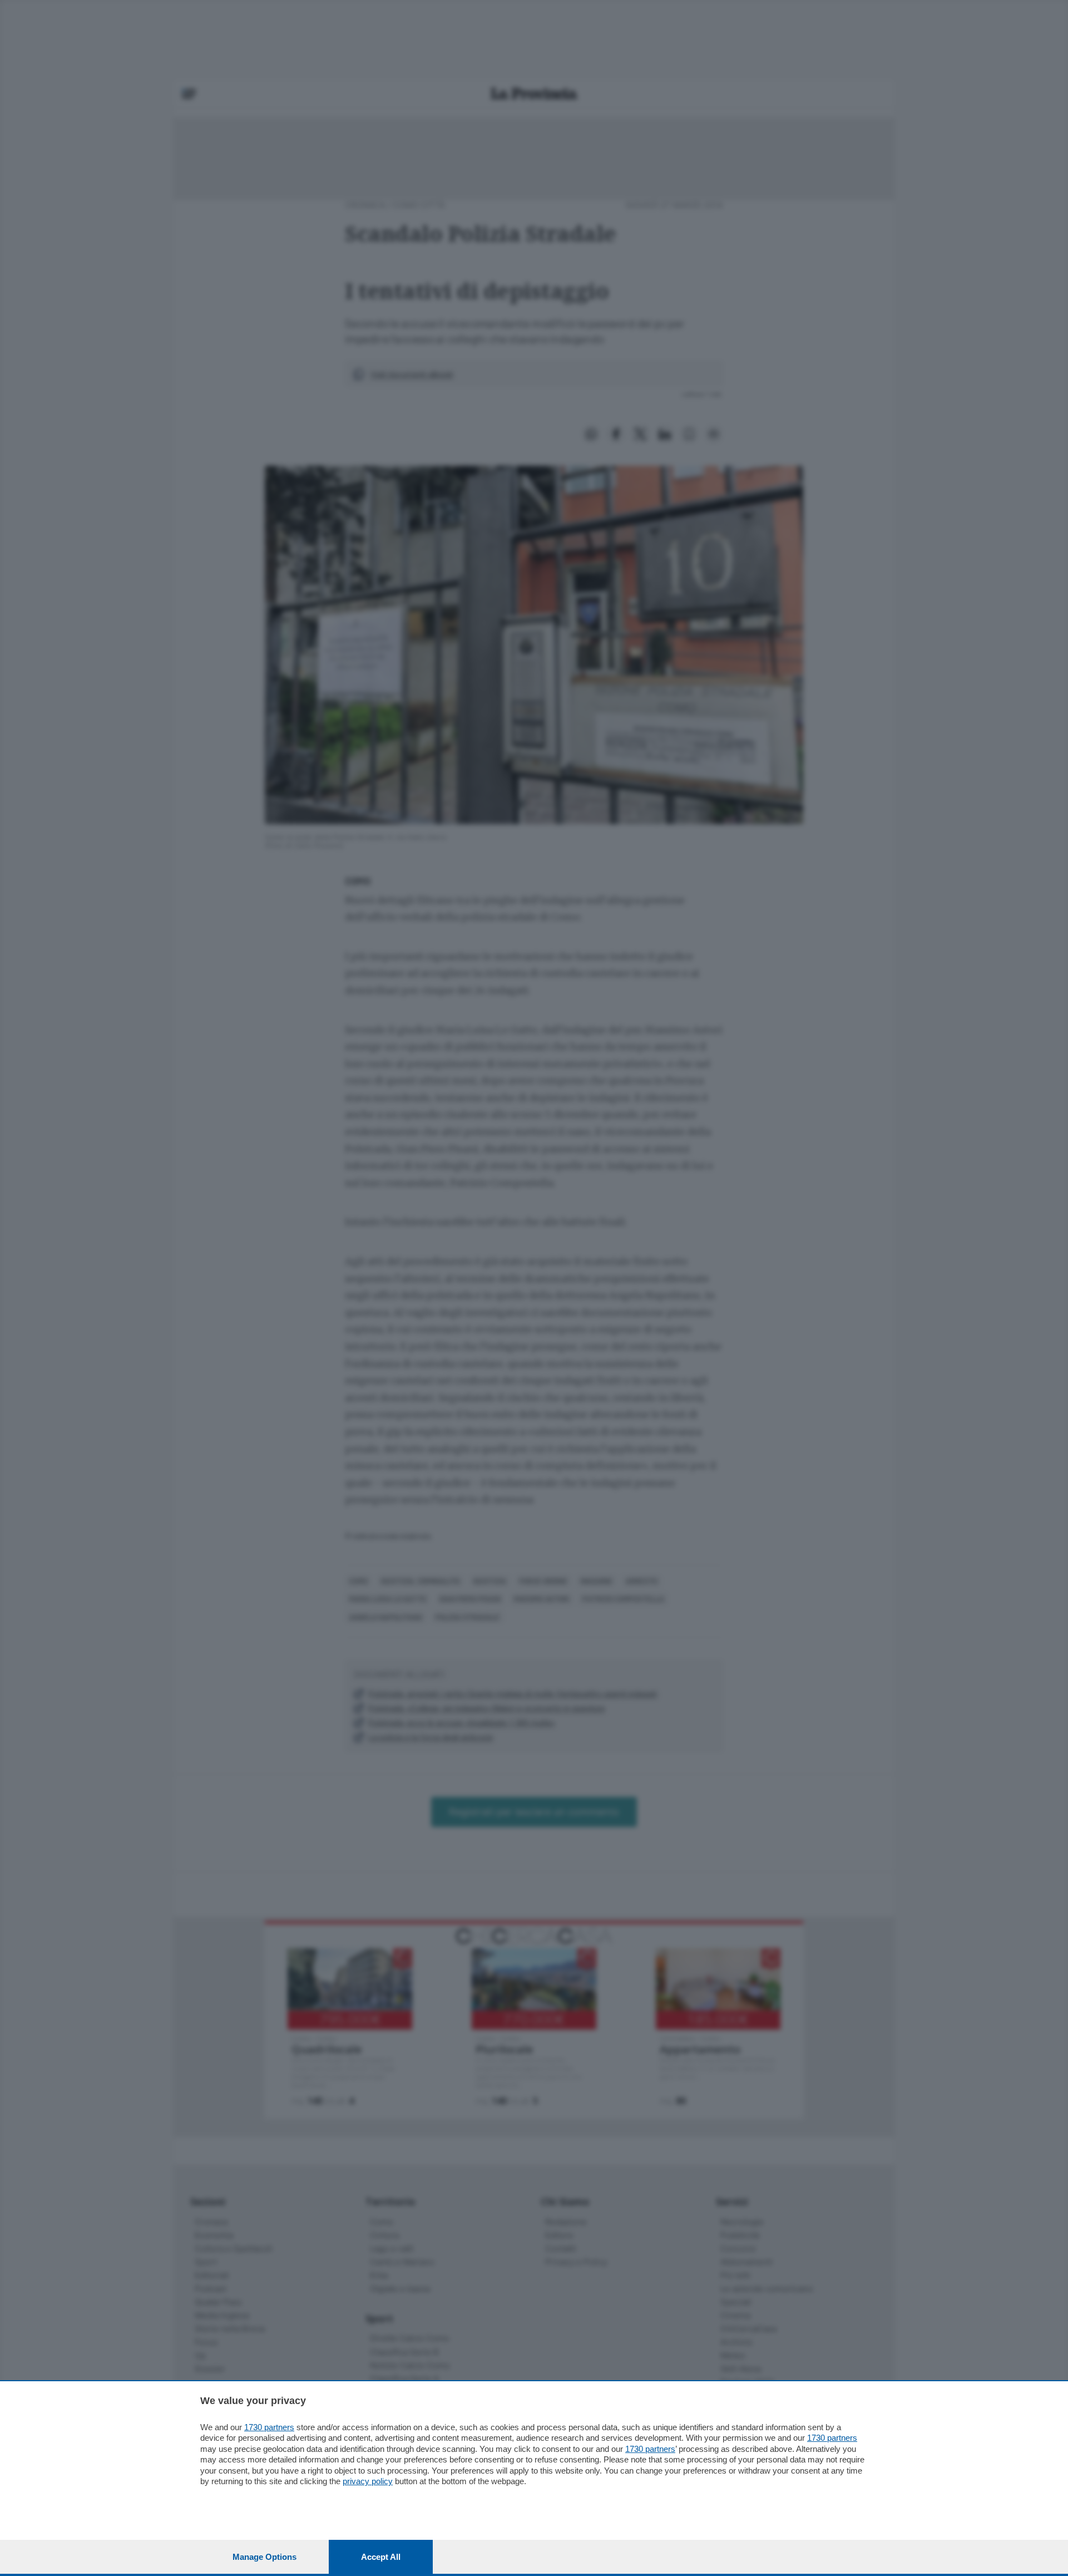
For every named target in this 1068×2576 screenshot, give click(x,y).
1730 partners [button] (269, 2427)
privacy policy (368, 2481)
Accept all (381, 2557)
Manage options (264, 2557)
